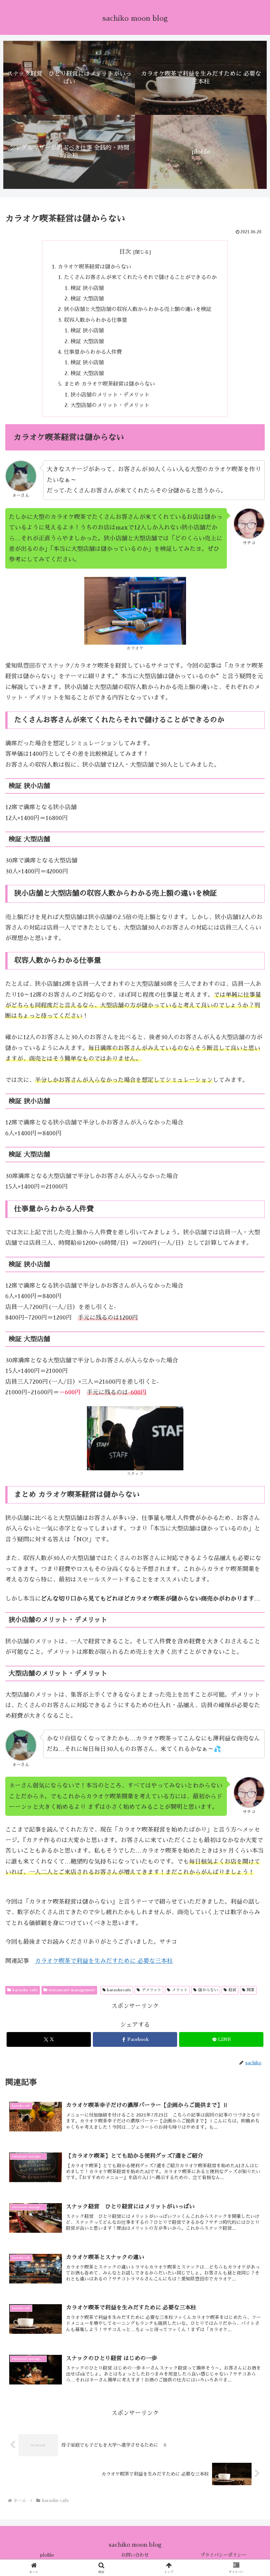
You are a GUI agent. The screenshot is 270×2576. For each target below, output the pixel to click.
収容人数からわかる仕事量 (98, 320)
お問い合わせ (135, 2555)
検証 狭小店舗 (87, 288)
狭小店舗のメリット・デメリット (110, 395)
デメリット (151, 1990)
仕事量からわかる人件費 (93, 352)
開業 (251, 1990)
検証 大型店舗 (87, 299)
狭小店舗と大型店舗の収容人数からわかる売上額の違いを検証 (138, 309)
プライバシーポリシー (223, 2555)
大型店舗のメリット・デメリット (110, 405)
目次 (125, 252)
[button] (250, 1512)
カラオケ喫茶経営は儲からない (94, 267)
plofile (47, 2555)
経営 (232, 1990)
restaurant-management (72, 1990)
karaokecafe (119, 1990)
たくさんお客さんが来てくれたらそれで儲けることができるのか (140, 277)
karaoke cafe (25, 1990)
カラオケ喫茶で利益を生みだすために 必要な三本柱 (104, 1961)
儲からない (208, 1990)
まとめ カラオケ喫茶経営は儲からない (109, 384)
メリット (180, 1990)
